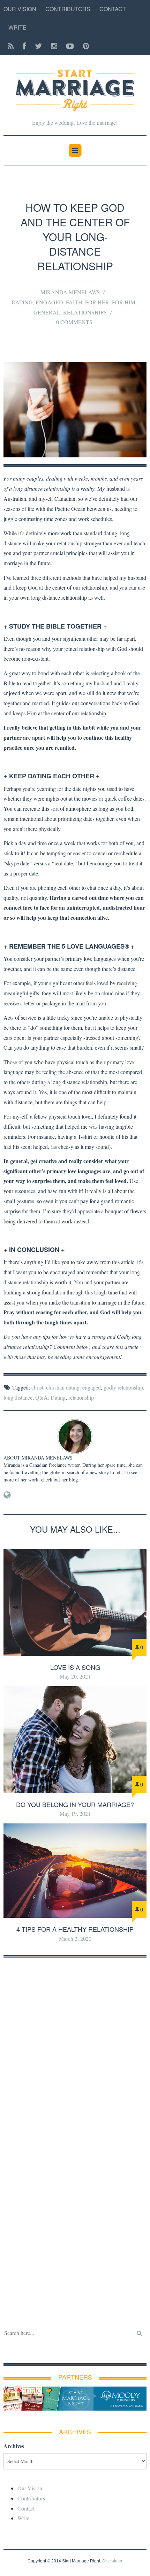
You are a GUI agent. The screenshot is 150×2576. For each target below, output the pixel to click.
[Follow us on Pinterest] (84, 46)
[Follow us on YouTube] (70, 46)
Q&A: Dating (50, 1397)
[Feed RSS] (11, 46)
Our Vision (20, 9)
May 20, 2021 (75, 1676)
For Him (124, 302)
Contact (113, 9)
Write (17, 27)
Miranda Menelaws (70, 292)
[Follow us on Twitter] (38, 46)
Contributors (68, 9)
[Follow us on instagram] (54, 46)
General (47, 312)
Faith (74, 302)
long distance (18, 1397)
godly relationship (123, 1387)
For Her (97, 302)
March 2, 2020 (75, 1939)
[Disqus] (75, 2052)
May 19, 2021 (75, 1814)
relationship (81, 1397)
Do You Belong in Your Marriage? (75, 1804)
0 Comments (74, 322)
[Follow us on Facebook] (24, 46)
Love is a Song (75, 1667)
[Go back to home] (75, 86)
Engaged (49, 302)
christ (37, 1387)
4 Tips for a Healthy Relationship (75, 1929)
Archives (14, 2446)
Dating (22, 302)
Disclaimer (112, 2561)
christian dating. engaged (73, 1387)
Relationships (85, 312)
